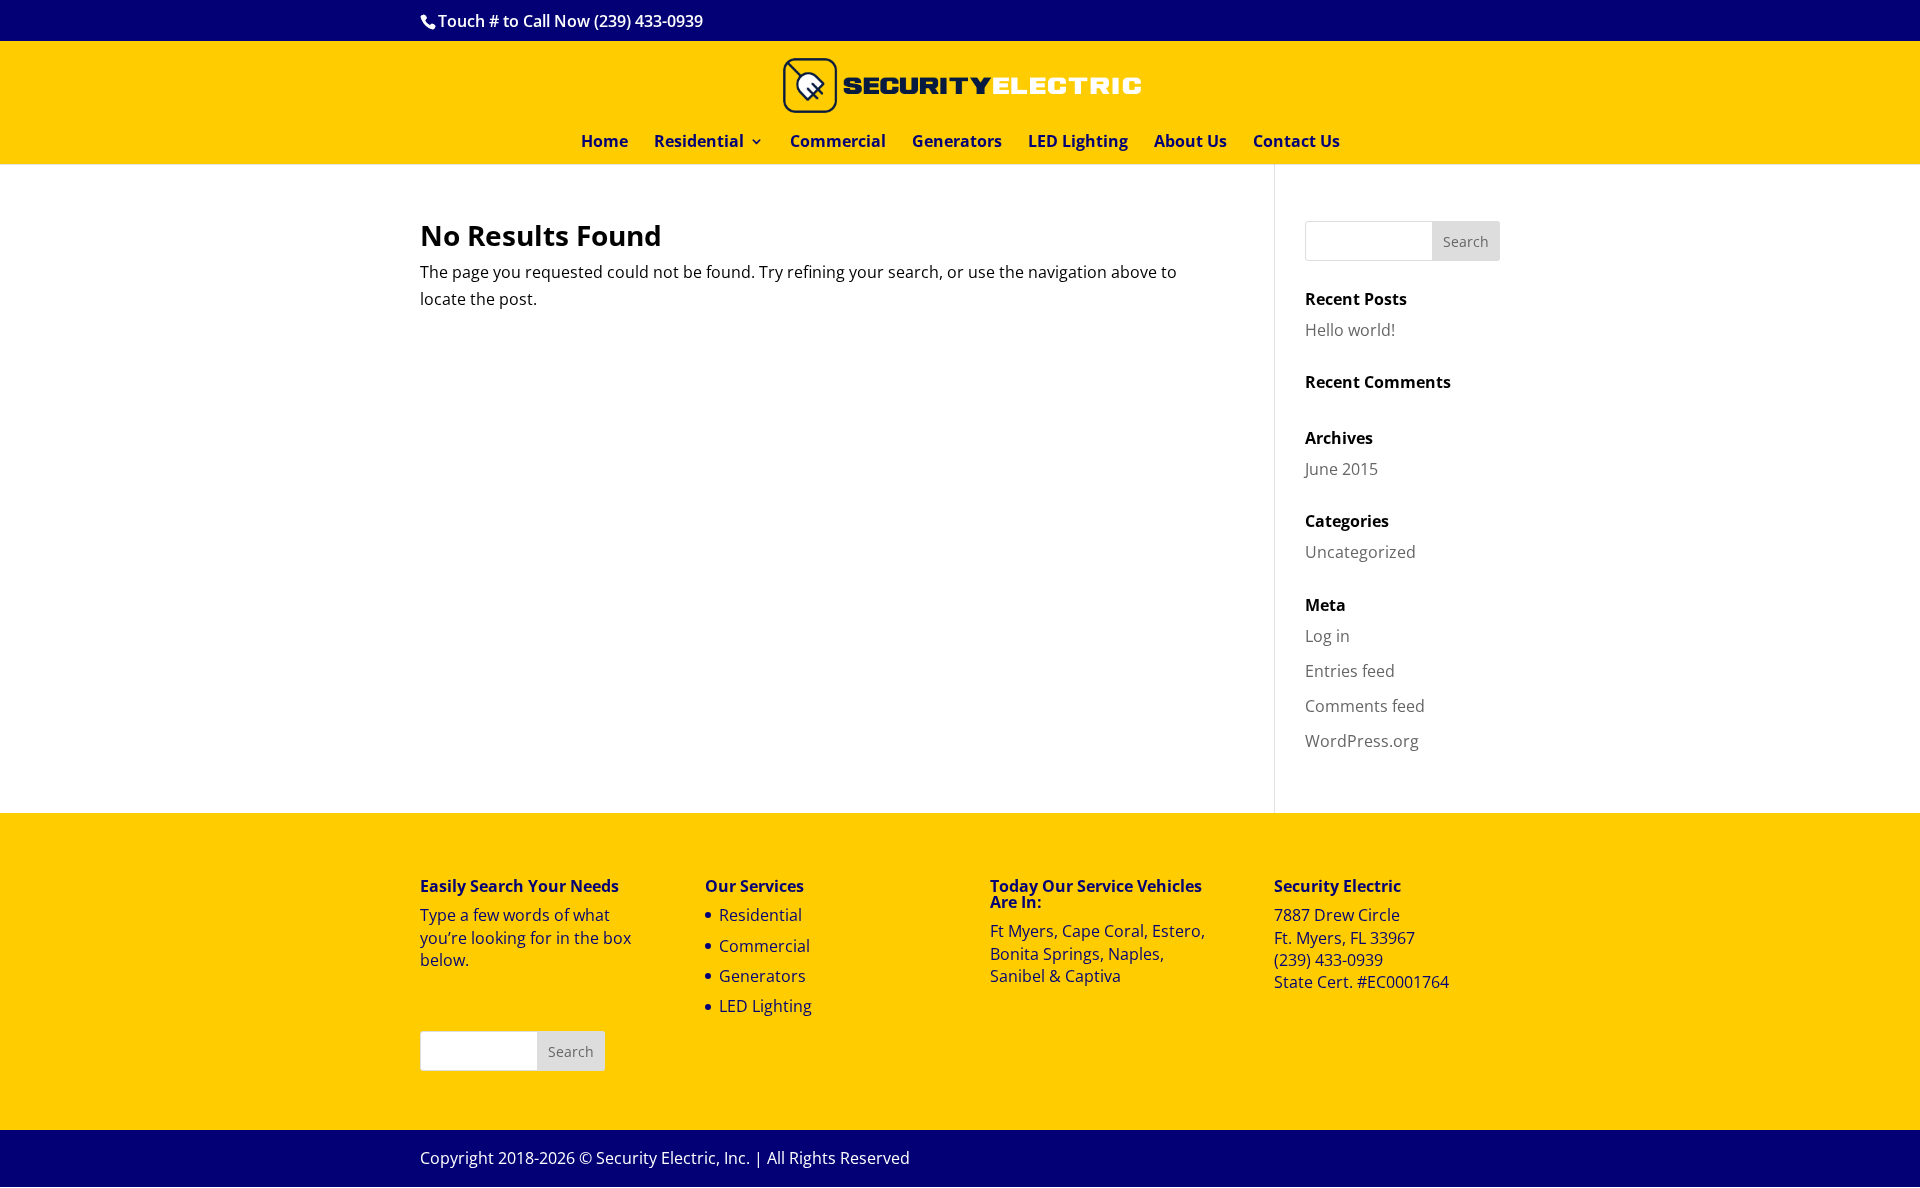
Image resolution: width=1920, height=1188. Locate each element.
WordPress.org (1362, 741)
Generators (957, 143)
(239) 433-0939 (1328, 960)
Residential (699, 143)
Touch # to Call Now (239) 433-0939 (570, 21)
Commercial (838, 143)
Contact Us (1296, 143)
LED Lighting (1078, 143)
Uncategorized (1360, 552)
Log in (1327, 636)
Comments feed (1365, 706)
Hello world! (1350, 330)
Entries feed (1350, 671)
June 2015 (1341, 469)
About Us (1190, 143)
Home (604, 143)
